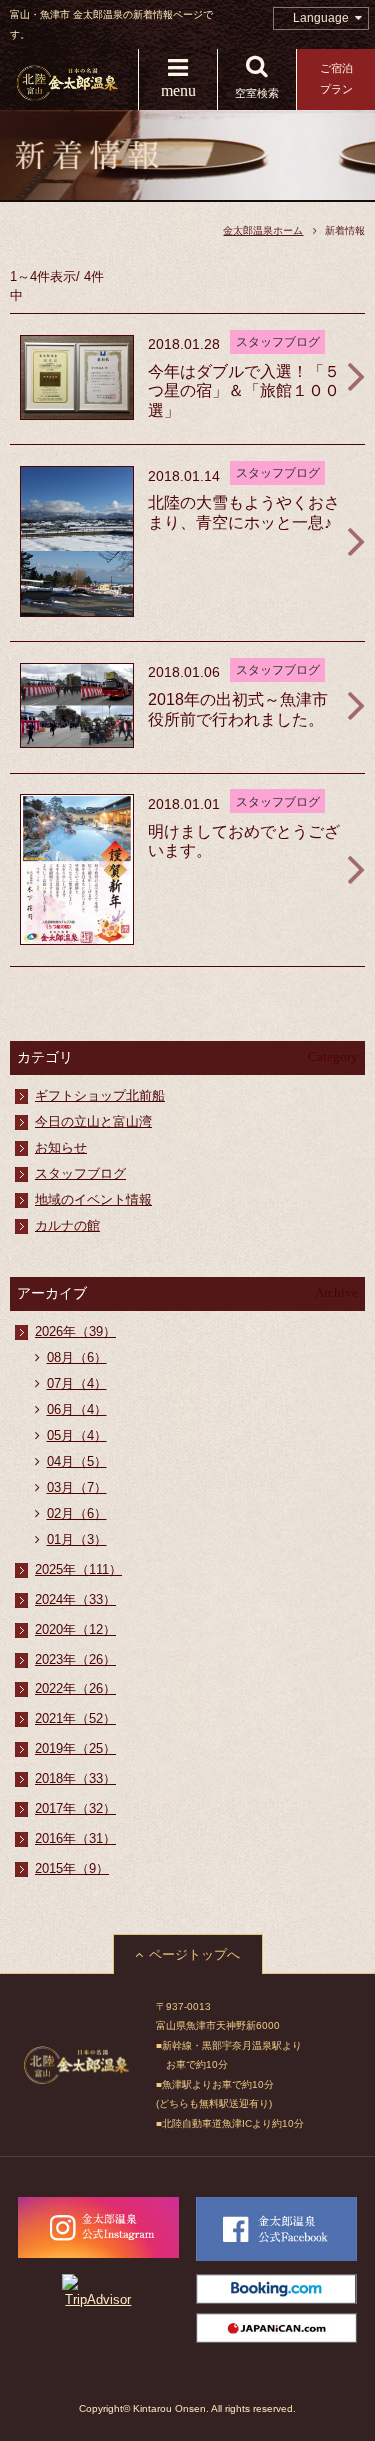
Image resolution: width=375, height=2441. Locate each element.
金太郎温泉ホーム (263, 230)
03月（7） (77, 1487)
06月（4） (77, 1409)
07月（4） (77, 1383)
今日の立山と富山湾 (93, 1121)
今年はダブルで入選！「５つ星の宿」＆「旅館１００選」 (244, 391)
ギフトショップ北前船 (100, 1095)
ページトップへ (194, 1954)
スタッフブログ (80, 1173)
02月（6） (77, 1513)
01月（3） (77, 1539)
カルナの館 (67, 1225)
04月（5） (77, 1461)
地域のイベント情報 (93, 1199)
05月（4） (77, 1435)
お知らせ (61, 1147)
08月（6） (77, 1357)
